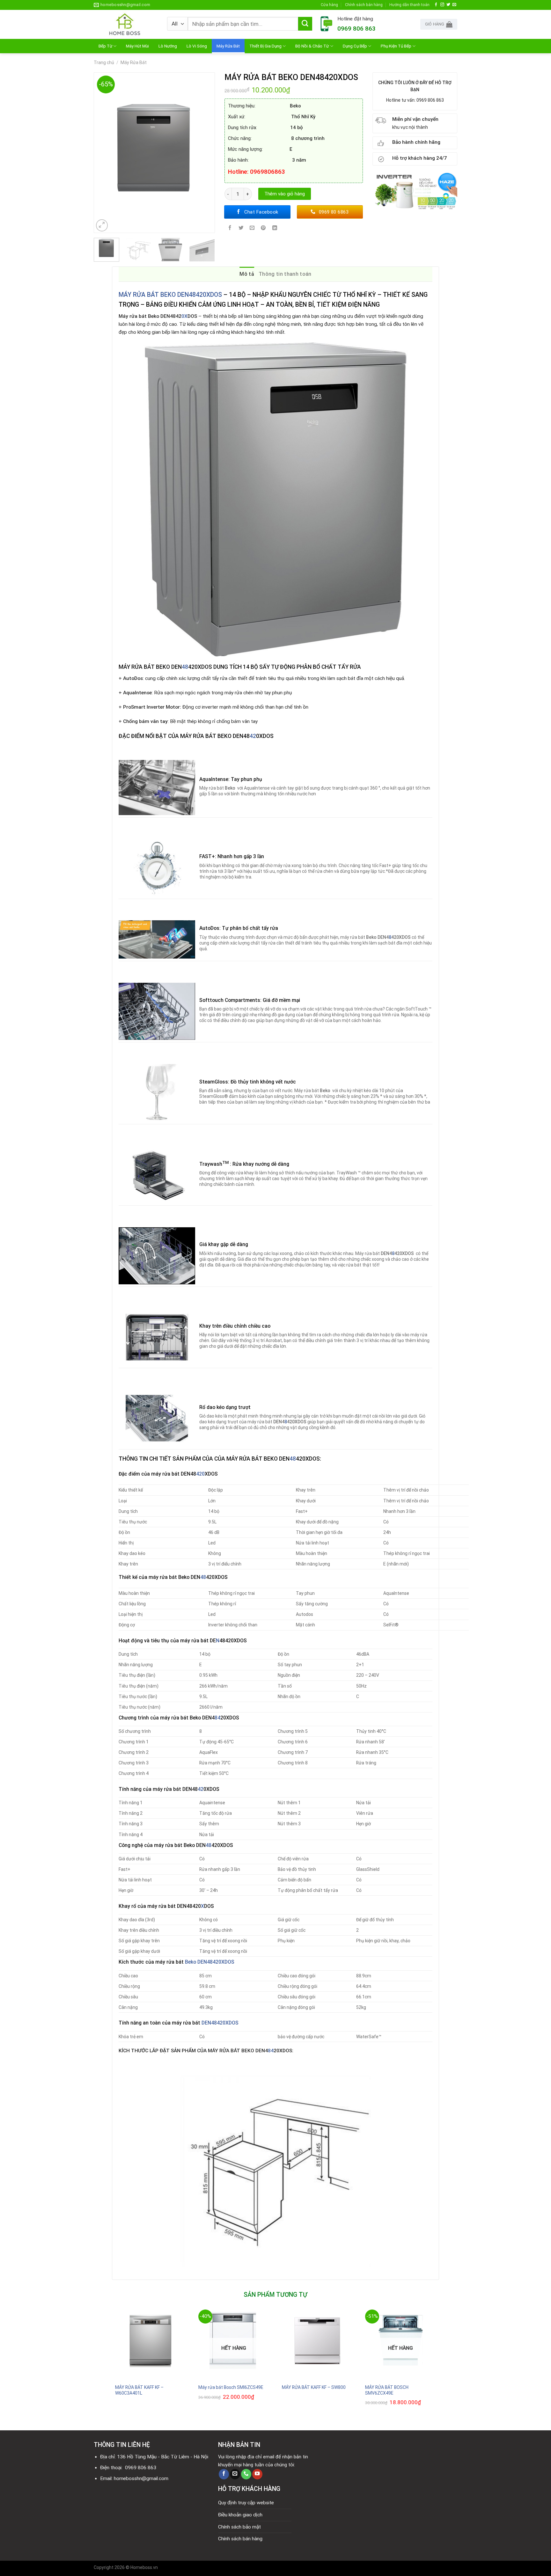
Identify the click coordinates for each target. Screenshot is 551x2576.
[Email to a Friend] (252, 229)
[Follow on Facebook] (436, 5)
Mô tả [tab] (247, 274)
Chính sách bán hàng (364, 5)
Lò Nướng (168, 46)
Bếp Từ (105, 46)
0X (184, 316)
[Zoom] (102, 225)
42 (253, 736)
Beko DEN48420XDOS (209, 1962)
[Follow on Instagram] (442, 5)
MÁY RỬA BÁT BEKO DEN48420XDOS (171, 295)
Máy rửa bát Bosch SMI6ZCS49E (231, 2387)
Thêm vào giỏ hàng (285, 194)
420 (200, 1474)
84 (217, 1718)
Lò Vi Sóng (197, 46)
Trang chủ (104, 62)
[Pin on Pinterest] (263, 229)
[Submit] (305, 24)
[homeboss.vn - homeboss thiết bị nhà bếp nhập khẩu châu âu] (126, 24)
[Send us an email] (454, 5)
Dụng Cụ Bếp (355, 46)
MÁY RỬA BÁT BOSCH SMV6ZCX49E (387, 2390)
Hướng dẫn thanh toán (409, 5)
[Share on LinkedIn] (275, 229)
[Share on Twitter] (241, 229)
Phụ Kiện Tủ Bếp (396, 46)
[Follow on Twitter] (448, 5)
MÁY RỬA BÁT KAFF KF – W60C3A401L (139, 2390)
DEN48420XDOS (220, 2023)
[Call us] (246, 2474)
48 (185, 667)
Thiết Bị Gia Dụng (265, 46)
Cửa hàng (329, 5)
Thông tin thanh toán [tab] (285, 274)
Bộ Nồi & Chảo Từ (312, 46)
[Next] (207, 153)
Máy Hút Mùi (137, 46)
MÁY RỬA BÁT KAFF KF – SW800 (314, 2387)
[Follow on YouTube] (257, 2474)
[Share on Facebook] (230, 229)
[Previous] (102, 153)
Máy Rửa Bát (228, 46)
